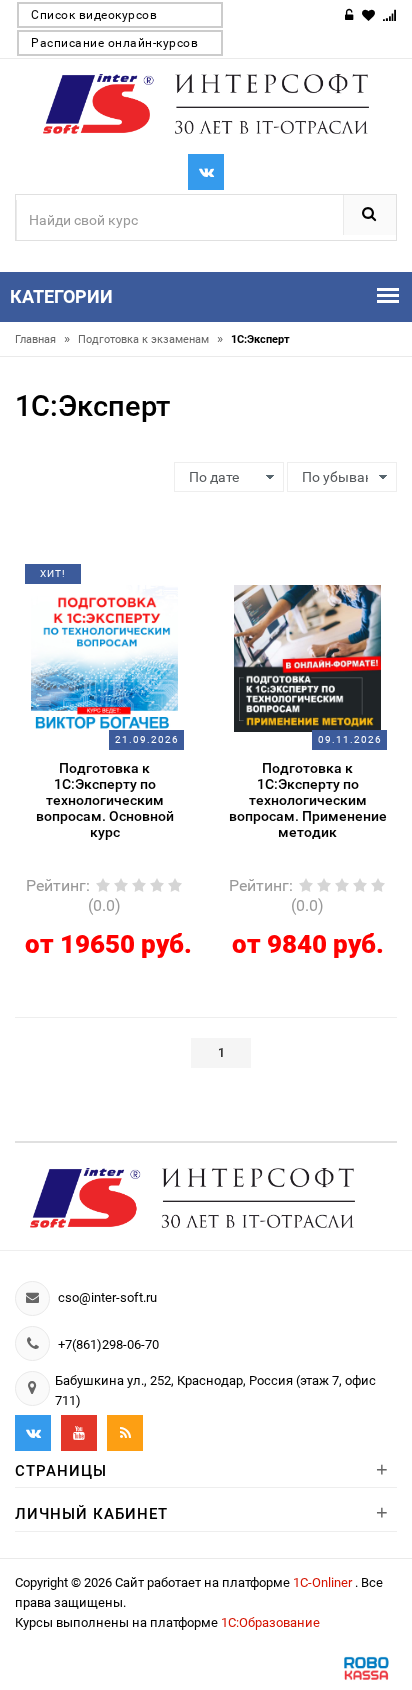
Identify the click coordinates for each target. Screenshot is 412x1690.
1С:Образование (270, 1622)
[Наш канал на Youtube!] (79, 1433)
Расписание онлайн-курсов (114, 43)
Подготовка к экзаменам (150, 339)
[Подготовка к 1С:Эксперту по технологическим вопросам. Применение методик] (308, 657)
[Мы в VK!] (206, 172)
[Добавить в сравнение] (129, 581)
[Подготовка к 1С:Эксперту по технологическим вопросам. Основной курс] (105, 657)
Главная (42, 339)
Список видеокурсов (94, 15)
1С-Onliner (324, 1582)
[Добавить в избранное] (90, 581)
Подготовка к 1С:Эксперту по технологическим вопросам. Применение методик (308, 800)
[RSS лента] (125, 1433)
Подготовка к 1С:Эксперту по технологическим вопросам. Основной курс (105, 800)
